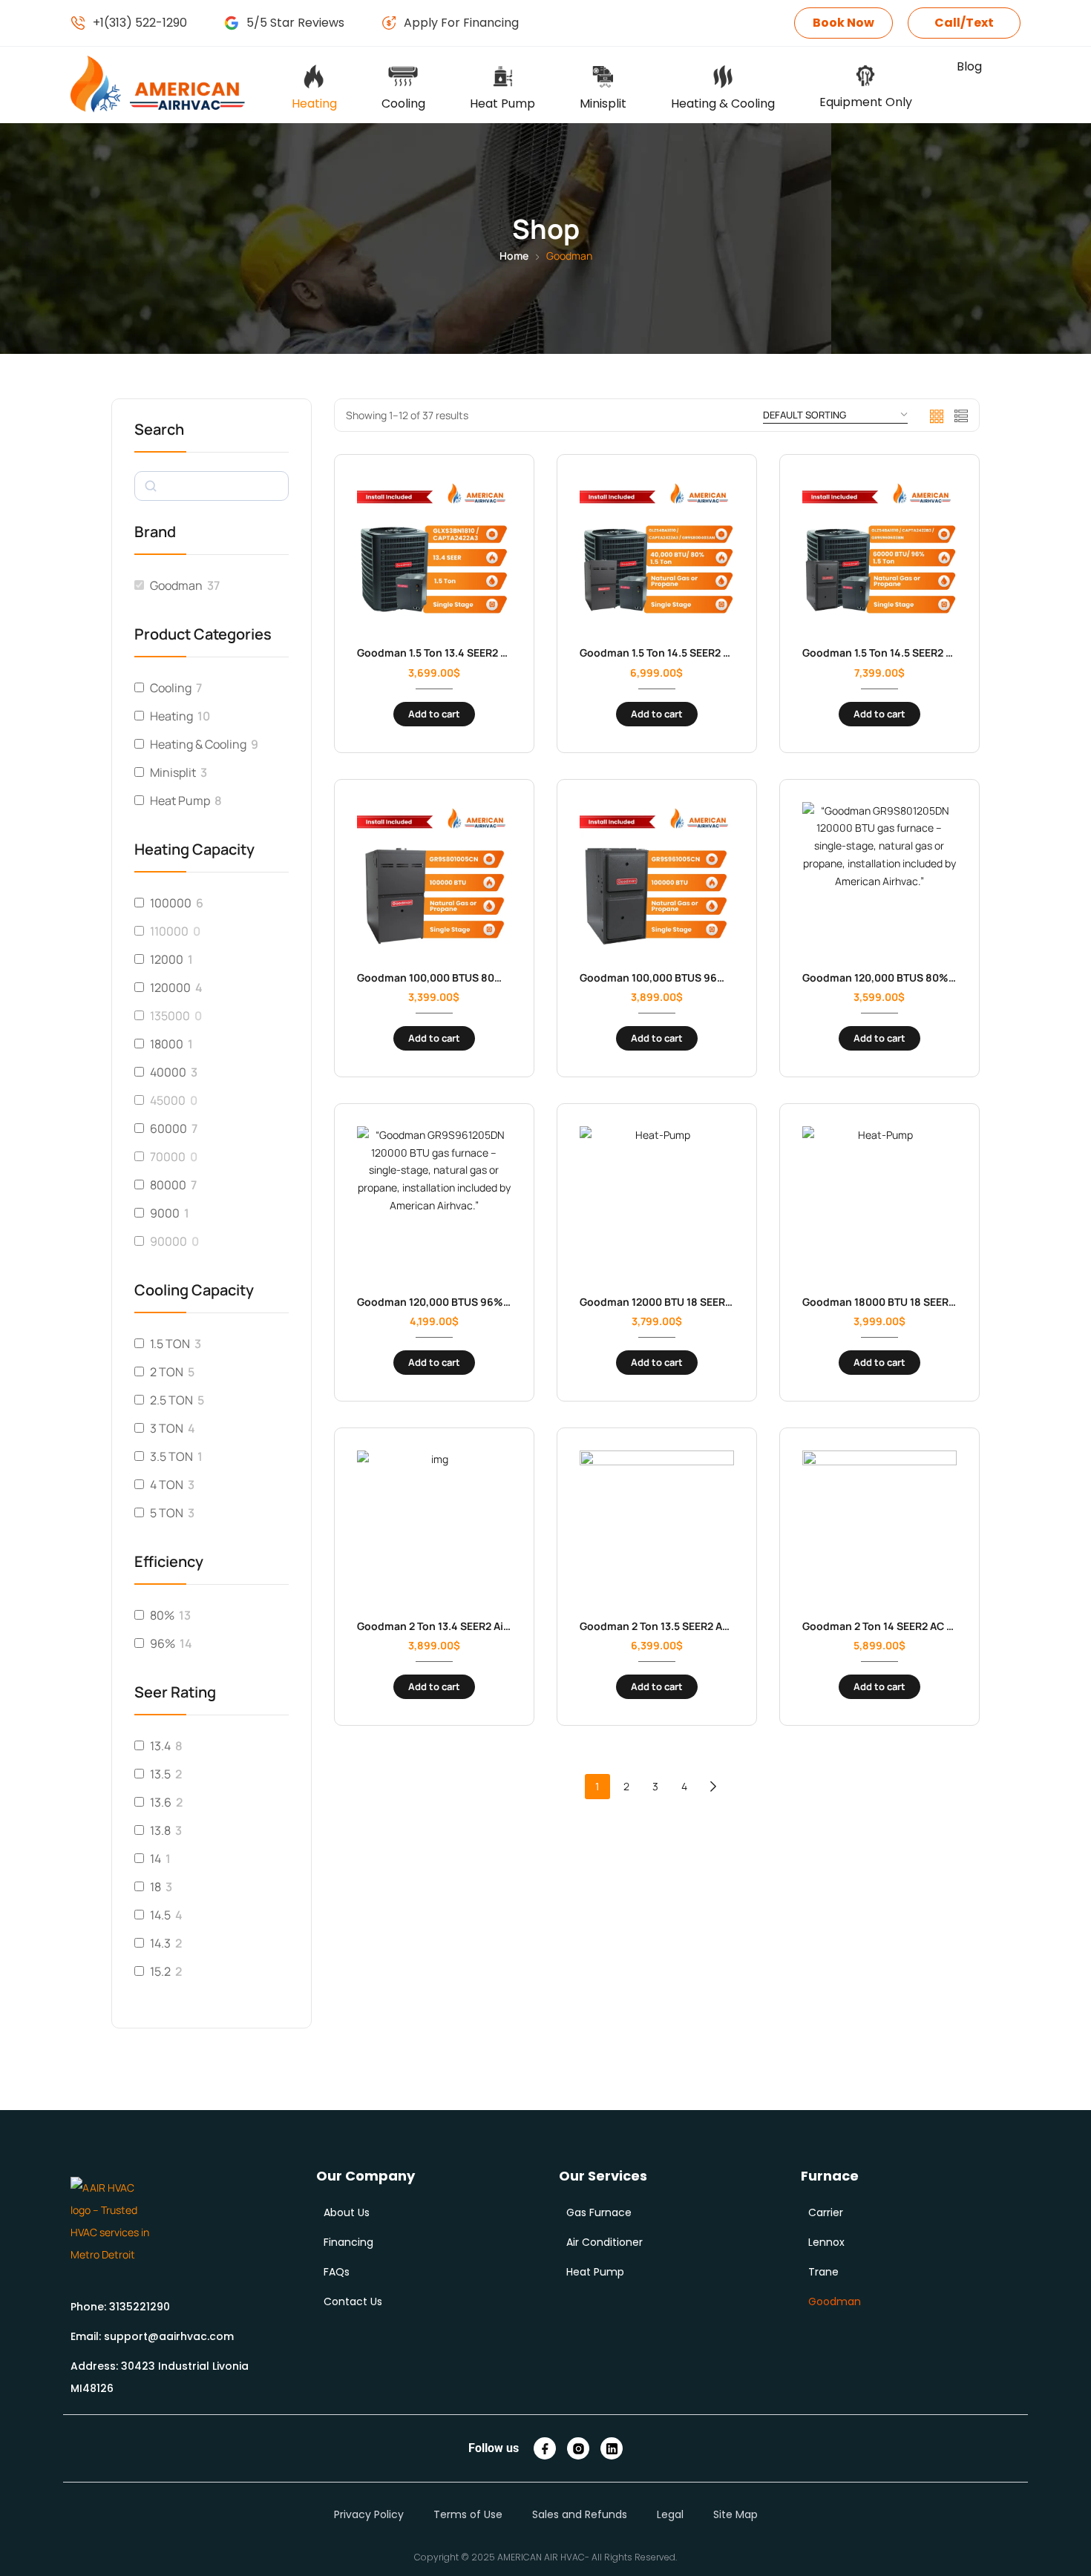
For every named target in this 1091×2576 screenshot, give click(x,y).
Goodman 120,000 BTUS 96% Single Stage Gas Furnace (495, 1302)
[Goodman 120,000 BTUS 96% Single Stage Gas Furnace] (434, 1203)
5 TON (167, 1513)
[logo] (112, 2221)
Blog (969, 66)
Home (514, 256)
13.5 (160, 1774)
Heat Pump (180, 801)
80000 (168, 1185)
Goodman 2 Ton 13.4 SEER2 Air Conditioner (465, 1626)
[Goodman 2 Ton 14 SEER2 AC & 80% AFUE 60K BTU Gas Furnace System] (879, 1528)
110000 (169, 931)
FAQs (337, 2272)
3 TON (167, 1428)
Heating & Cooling (198, 744)
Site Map (735, 2514)
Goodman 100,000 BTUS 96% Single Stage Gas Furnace (718, 977)
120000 (170, 988)
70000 (168, 1157)
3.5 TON (171, 1456)
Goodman (176, 585)
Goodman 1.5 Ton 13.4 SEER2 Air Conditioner (469, 653)
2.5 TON (171, 1400)
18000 (167, 1044)
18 (155, 1887)
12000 (167, 959)
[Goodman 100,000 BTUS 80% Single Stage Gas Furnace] (434, 879)
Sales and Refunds (580, 2514)
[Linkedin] (612, 2448)
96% (163, 1643)
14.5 (160, 1915)
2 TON (167, 1372)
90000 (168, 1241)
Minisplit (173, 772)
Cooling (171, 688)
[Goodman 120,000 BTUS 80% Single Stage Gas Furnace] (879, 879)
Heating (171, 716)
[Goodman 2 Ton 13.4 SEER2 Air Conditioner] (434, 1528)
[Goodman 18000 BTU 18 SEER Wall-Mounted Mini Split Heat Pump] (879, 1203)
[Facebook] (545, 2448)
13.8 (160, 1830)
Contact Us (353, 2301)
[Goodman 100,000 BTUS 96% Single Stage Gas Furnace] (657, 879)
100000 (171, 903)
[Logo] (160, 85)
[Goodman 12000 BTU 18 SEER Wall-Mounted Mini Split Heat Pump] (657, 1203)
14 (155, 1859)
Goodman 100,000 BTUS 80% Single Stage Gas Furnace (496, 977)
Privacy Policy (369, 2514)
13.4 (160, 1746)
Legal (670, 2514)
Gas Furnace (599, 2212)
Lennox (826, 2242)
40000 (168, 1072)
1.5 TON (170, 1344)
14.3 (160, 1943)
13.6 (161, 1802)
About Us (347, 2212)
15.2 (160, 1971)
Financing (348, 2242)
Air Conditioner (605, 2242)
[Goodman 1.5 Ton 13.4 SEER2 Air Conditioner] (434, 554)
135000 (170, 1016)
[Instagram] (578, 2448)
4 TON (167, 1485)
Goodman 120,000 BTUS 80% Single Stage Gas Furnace (941, 977)
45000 (168, 1100)
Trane (823, 2272)
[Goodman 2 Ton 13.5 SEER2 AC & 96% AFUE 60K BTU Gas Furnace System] (657, 1528)
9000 (165, 1213)
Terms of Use (468, 2514)
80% (162, 1615)
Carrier (826, 2212)
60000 (168, 1128)
